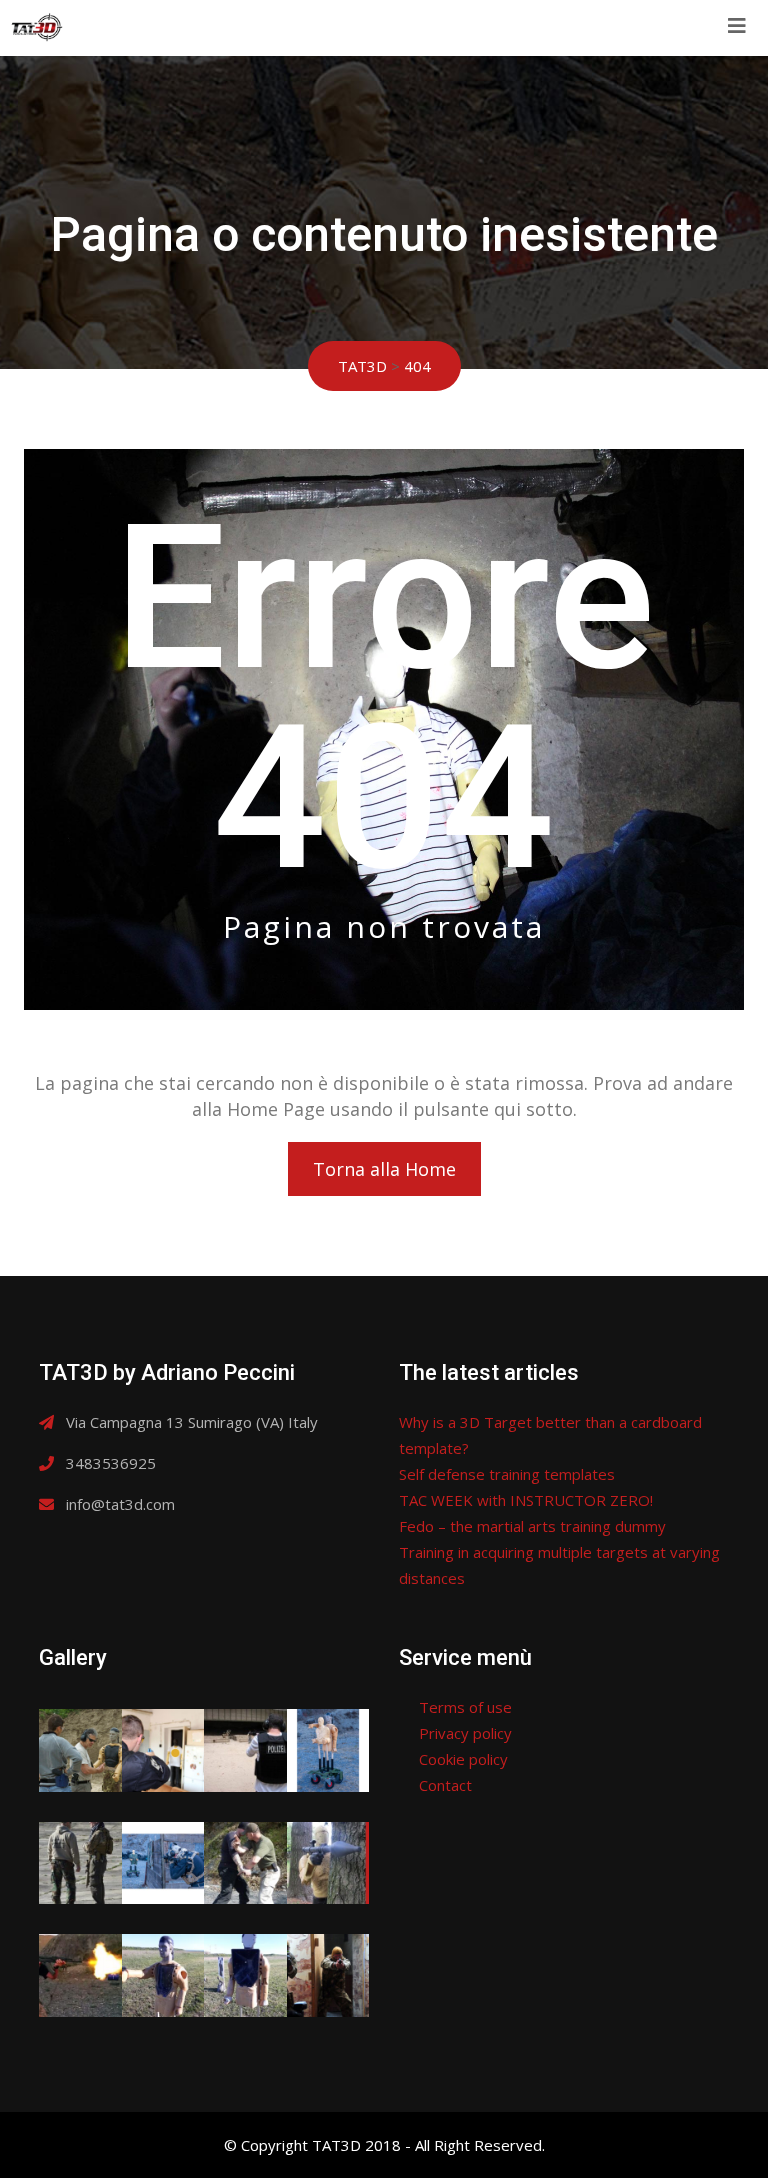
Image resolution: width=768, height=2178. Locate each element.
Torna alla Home (384, 1169)
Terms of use (465, 1707)
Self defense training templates (507, 1474)
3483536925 (111, 1463)
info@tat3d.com (120, 1504)
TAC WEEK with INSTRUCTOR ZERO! (526, 1500)
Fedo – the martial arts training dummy (532, 1526)
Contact (445, 1785)
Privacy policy (465, 1733)
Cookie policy (463, 1759)
